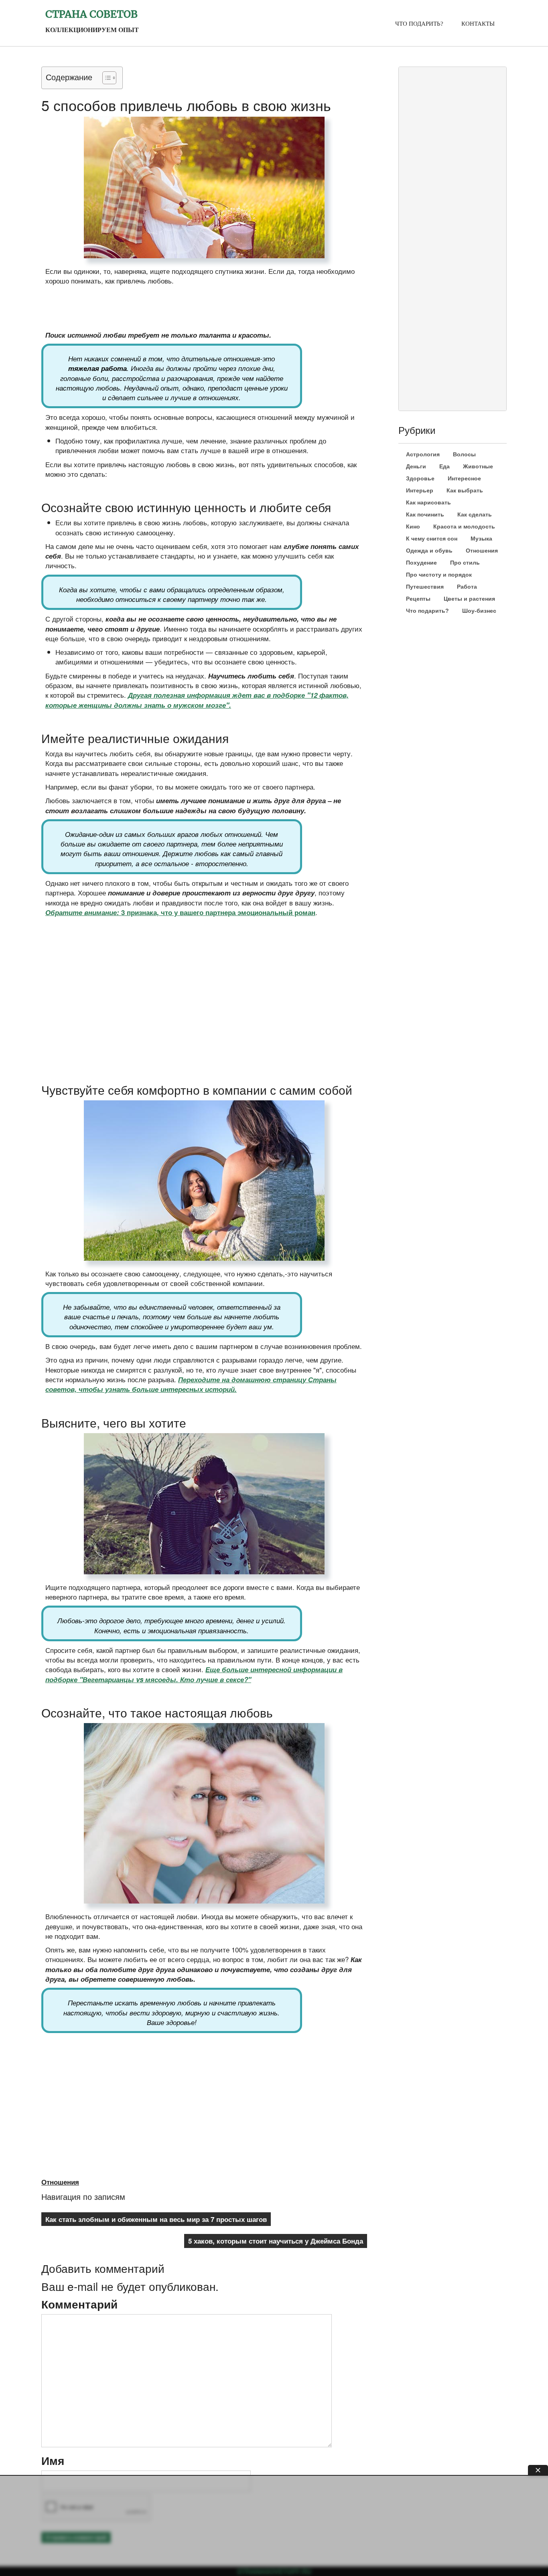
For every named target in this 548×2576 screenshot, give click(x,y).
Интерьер (420, 490)
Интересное (464, 478)
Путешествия (425, 587)
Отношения (60, 2182)
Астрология (423, 454)
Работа (467, 587)
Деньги (416, 466)
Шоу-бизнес (479, 611)
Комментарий (79, 2304)
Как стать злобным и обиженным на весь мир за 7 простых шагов (156, 2219)
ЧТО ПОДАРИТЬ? (419, 24)
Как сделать (475, 514)
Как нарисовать (428, 502)
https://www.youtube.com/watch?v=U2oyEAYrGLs (110, 938)
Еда (444, 466)
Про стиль (465, 563)
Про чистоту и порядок (439, 575)
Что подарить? (427, 611)
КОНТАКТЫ (478, 24)
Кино (413, 527)
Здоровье (420, 478)
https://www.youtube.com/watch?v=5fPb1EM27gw (110, 2054)
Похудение (421, 563)
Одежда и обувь (429, 551)
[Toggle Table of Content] (105, 78)
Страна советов (91, 14)
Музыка (481, 539)
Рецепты (418, 599)
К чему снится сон (432, 539)
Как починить (425, 514)
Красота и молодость (464, 527)
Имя (53, 2461)
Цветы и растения (469, 599)
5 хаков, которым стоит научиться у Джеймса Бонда (276, 2241)
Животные (478, 466)
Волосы (464, 454)
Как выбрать (465, 490)
